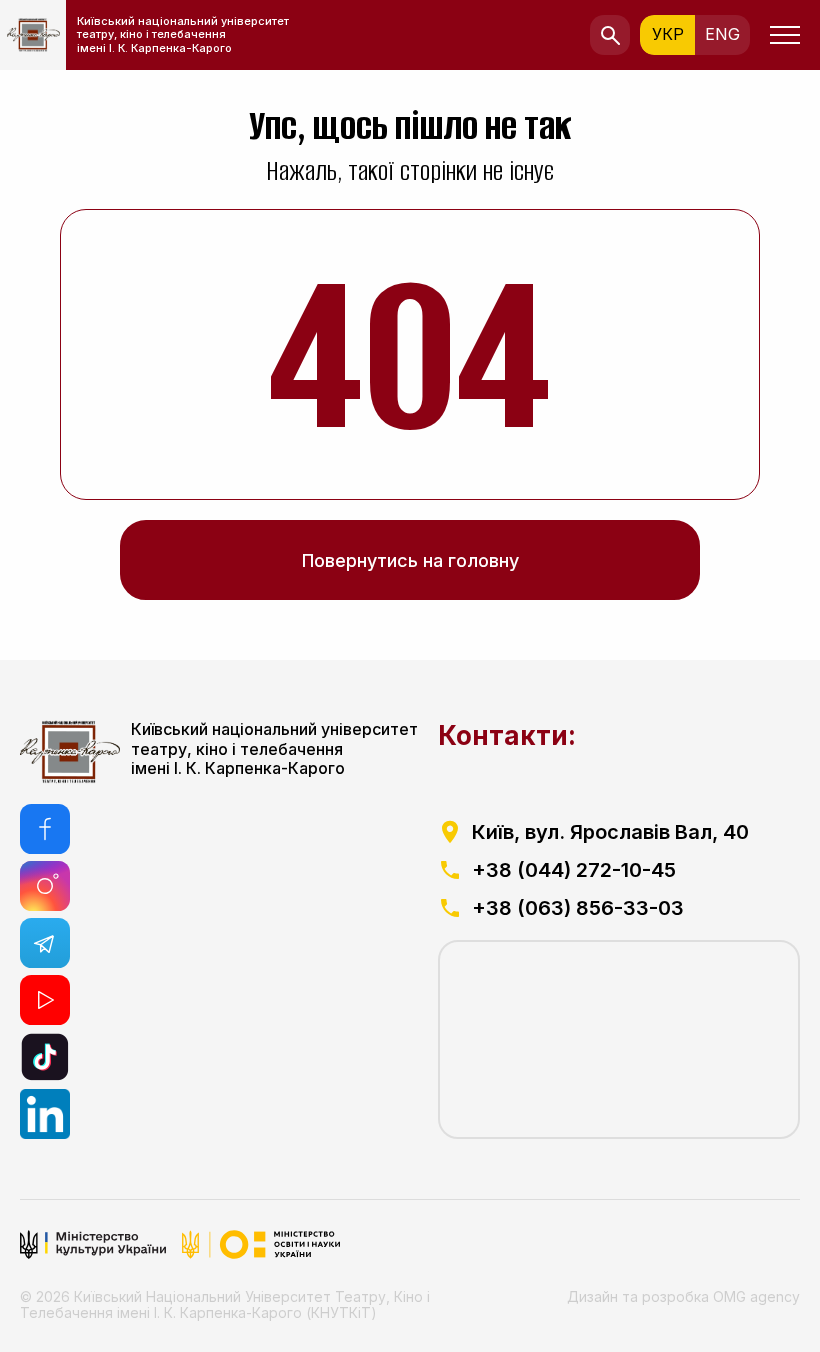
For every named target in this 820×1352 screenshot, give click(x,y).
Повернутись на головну (410, 560)
